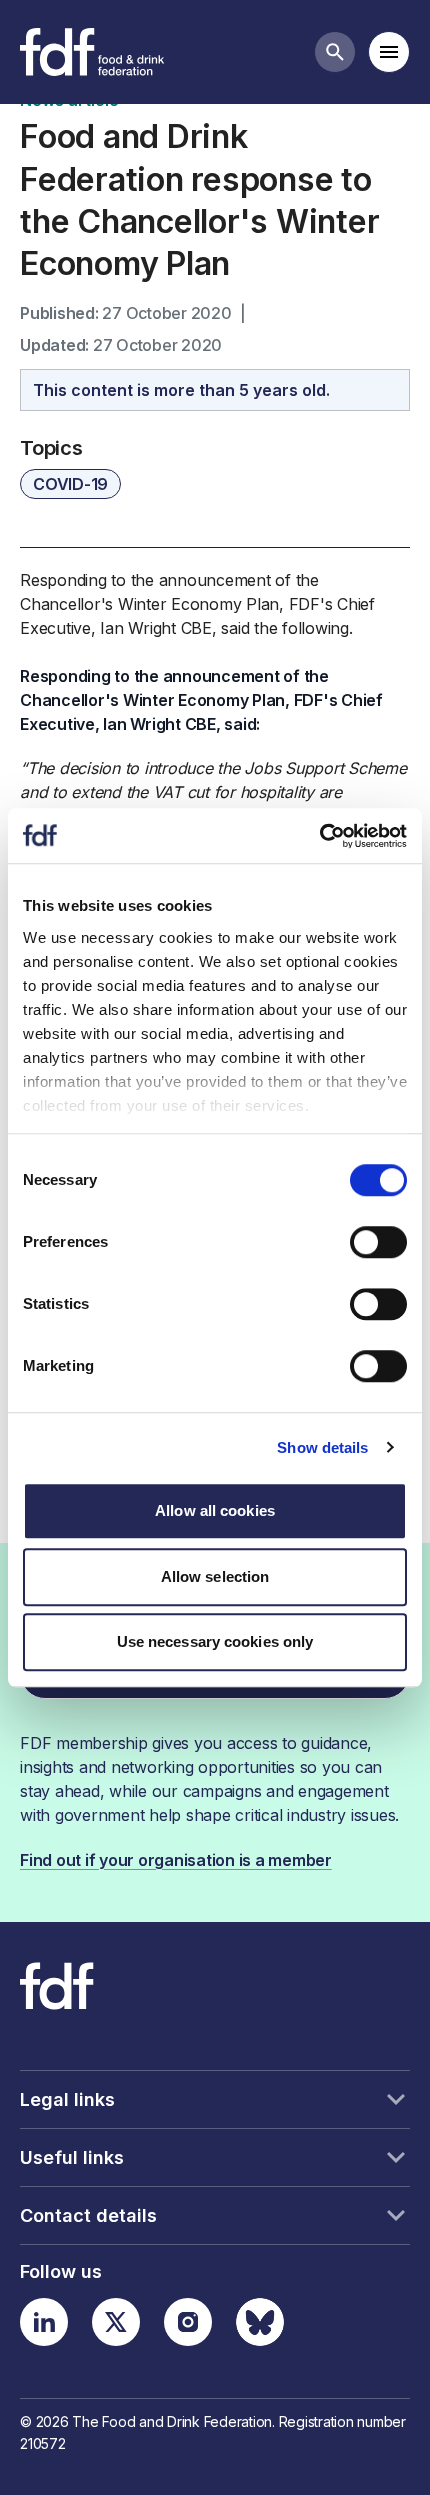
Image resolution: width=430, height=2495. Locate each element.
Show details (322, 1447)
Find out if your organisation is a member (176, 1860)
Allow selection (215, 1576)
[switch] (378, 1242)
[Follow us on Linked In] (44, 2322)
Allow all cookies (215, 1510)
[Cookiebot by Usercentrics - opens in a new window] (319, 836)
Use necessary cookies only (215, 1641)
